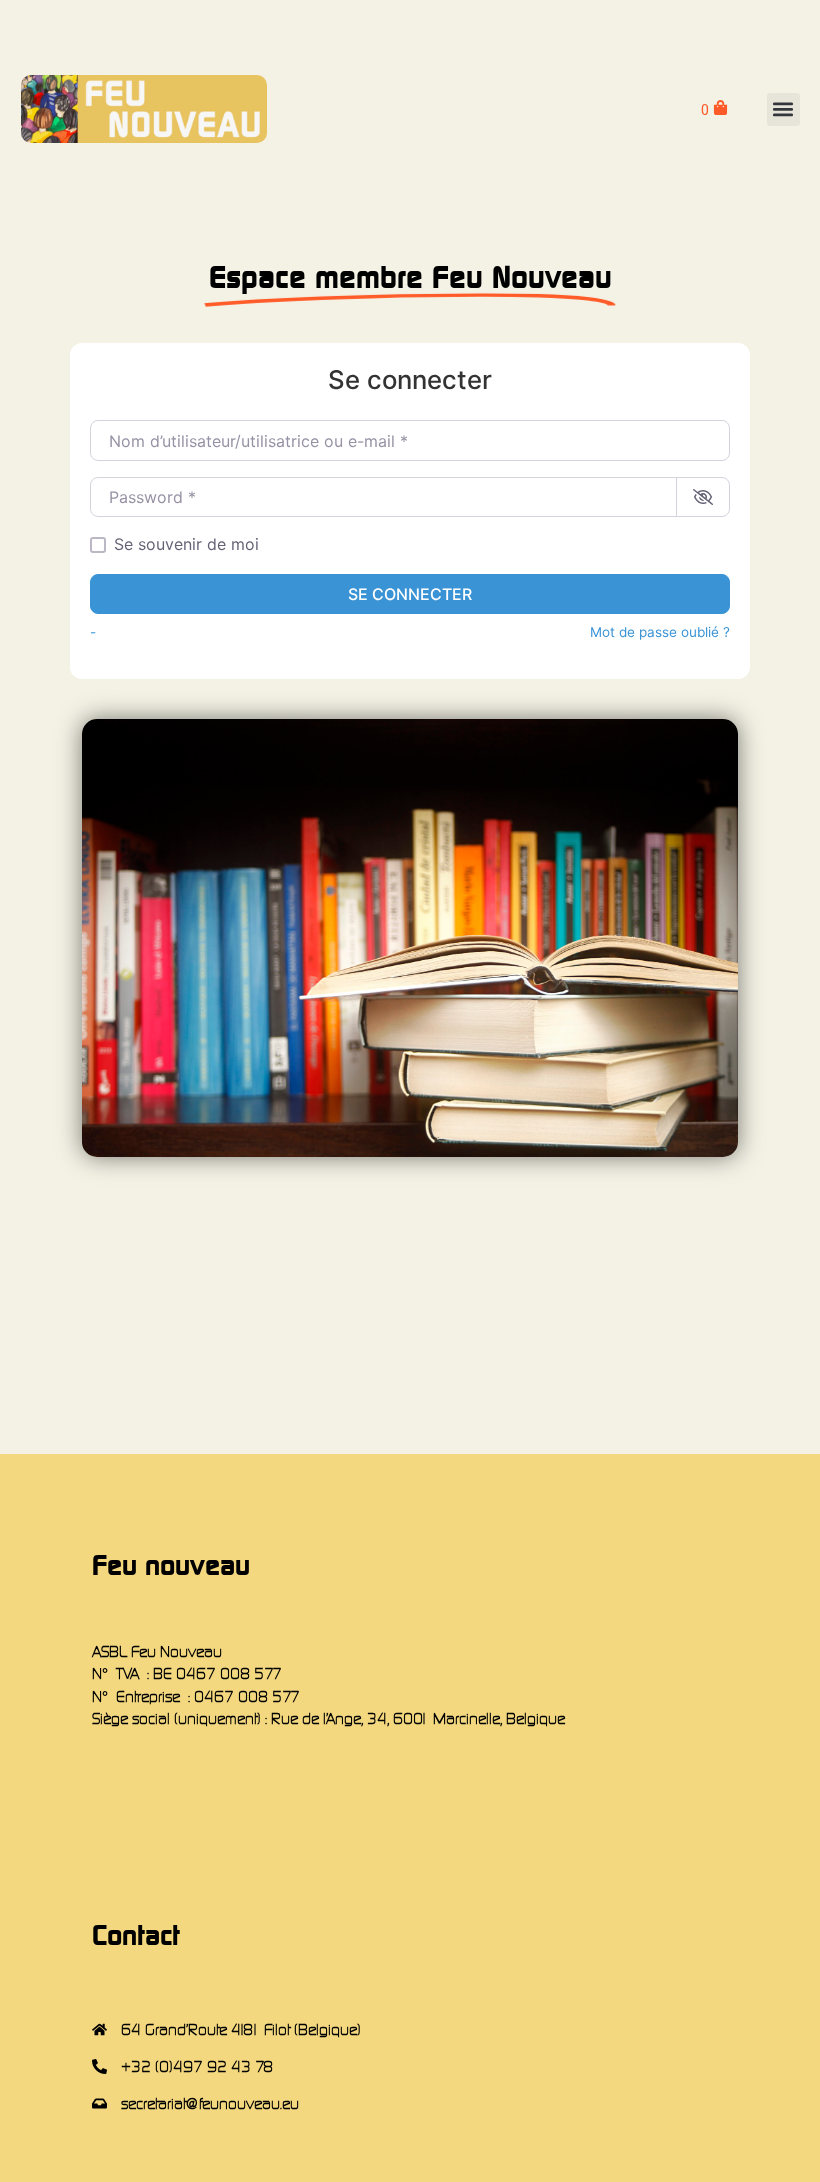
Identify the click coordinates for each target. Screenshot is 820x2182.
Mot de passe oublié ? (660, 632)
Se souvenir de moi (186, 544)
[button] (783, 109)
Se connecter (410, 594)
